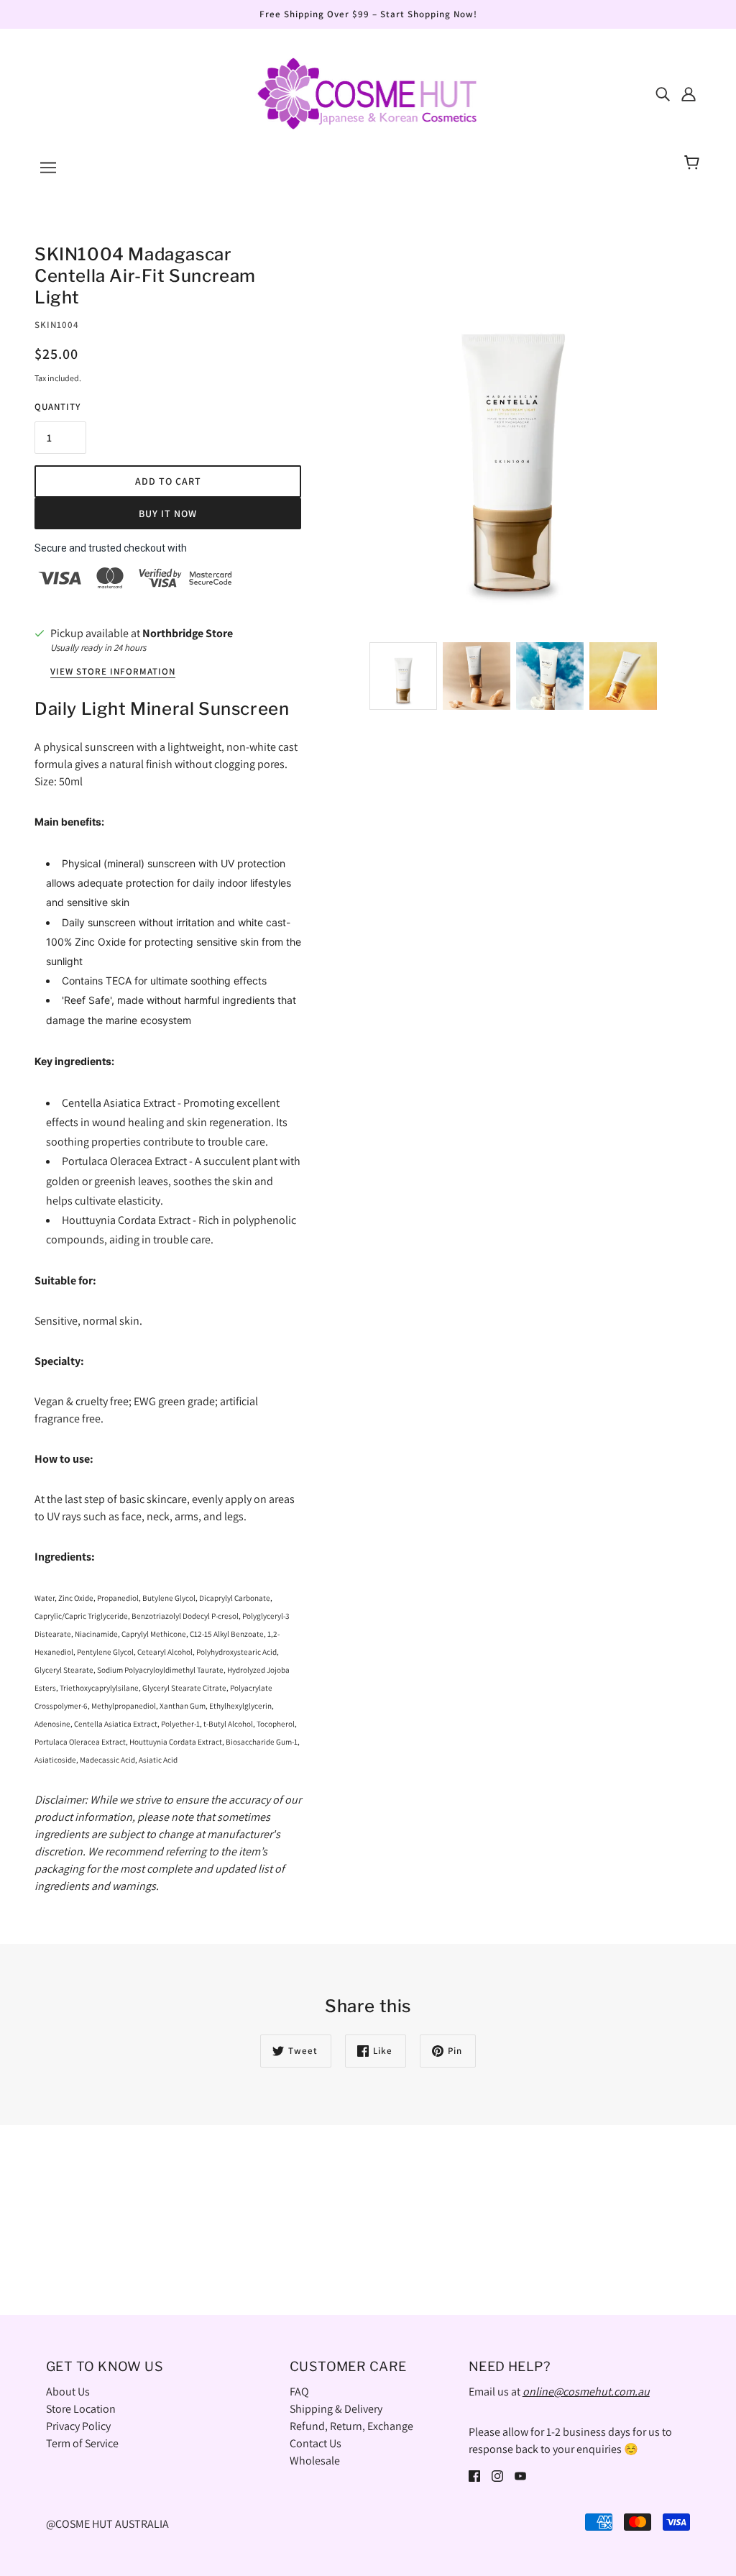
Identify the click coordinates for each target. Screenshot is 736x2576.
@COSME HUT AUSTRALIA (107, 2524)
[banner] (368, 92)
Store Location (81, 2409)
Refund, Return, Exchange (351, 2426)
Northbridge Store (188, 633)
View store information (113, 672)
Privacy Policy (78, 2426)
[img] (663, 93)
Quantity (57, 407)
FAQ (299, 2392)
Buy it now (168, 513)
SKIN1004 (57, 325)
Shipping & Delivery (336, 2409)
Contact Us (316, 2443)
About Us (68, 2392)
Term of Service (82, 2443)
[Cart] (694, 163)
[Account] (689, 93)
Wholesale (315, 2461)
